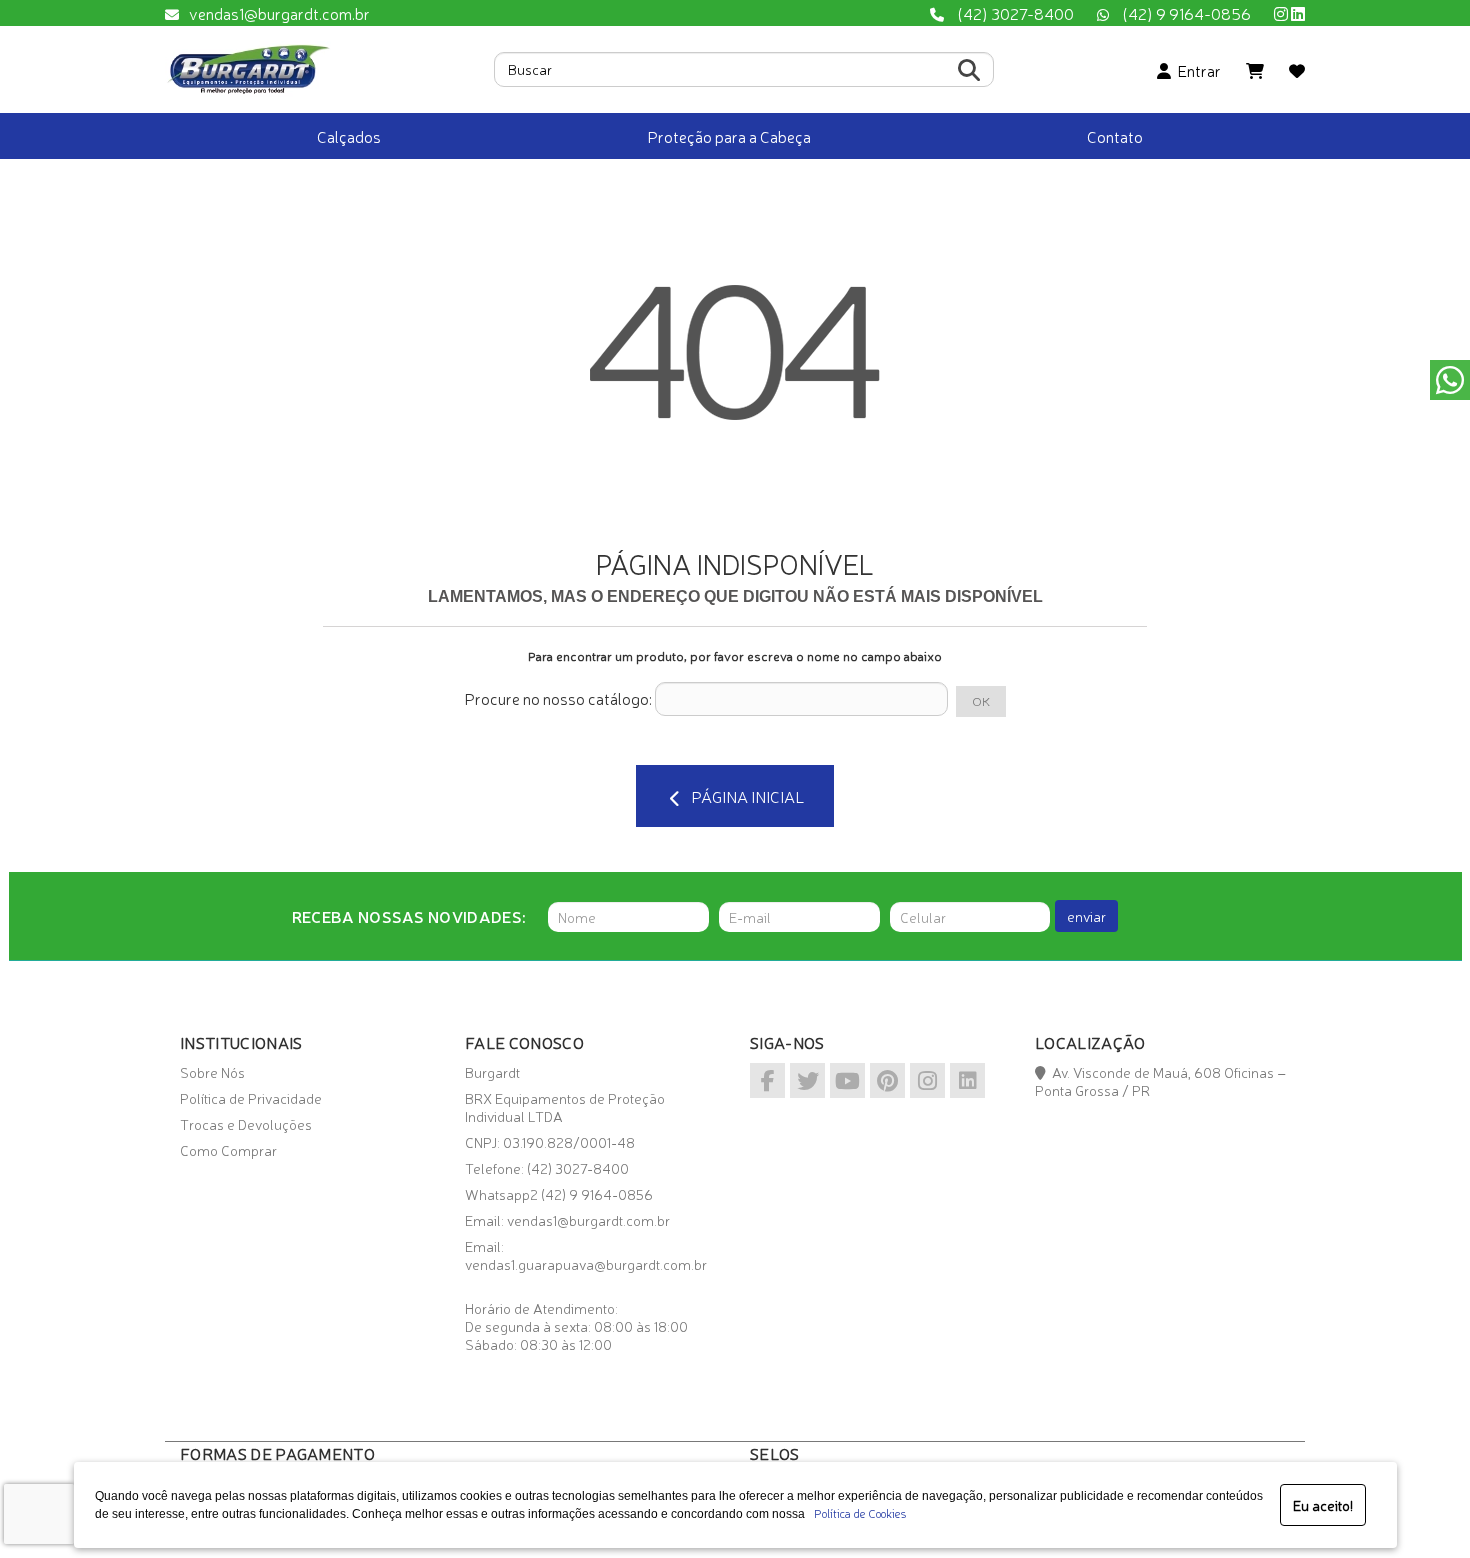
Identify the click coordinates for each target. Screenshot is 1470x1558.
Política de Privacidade (251, 1098)
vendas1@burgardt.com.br (279, 13)
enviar (1086, 916)
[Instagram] (1281, 13)
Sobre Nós (212, 1072)
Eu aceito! (1323, 1505)
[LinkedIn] (1298, 13)
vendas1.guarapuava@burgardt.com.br (586, 1264)
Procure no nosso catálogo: (558, 698)
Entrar (1196, 70)
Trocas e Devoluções (246, 1124)
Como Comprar (228, 1150)
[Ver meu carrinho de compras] (1255, 70)
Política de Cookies (857, 1513)
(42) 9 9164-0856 (1185, 13)
